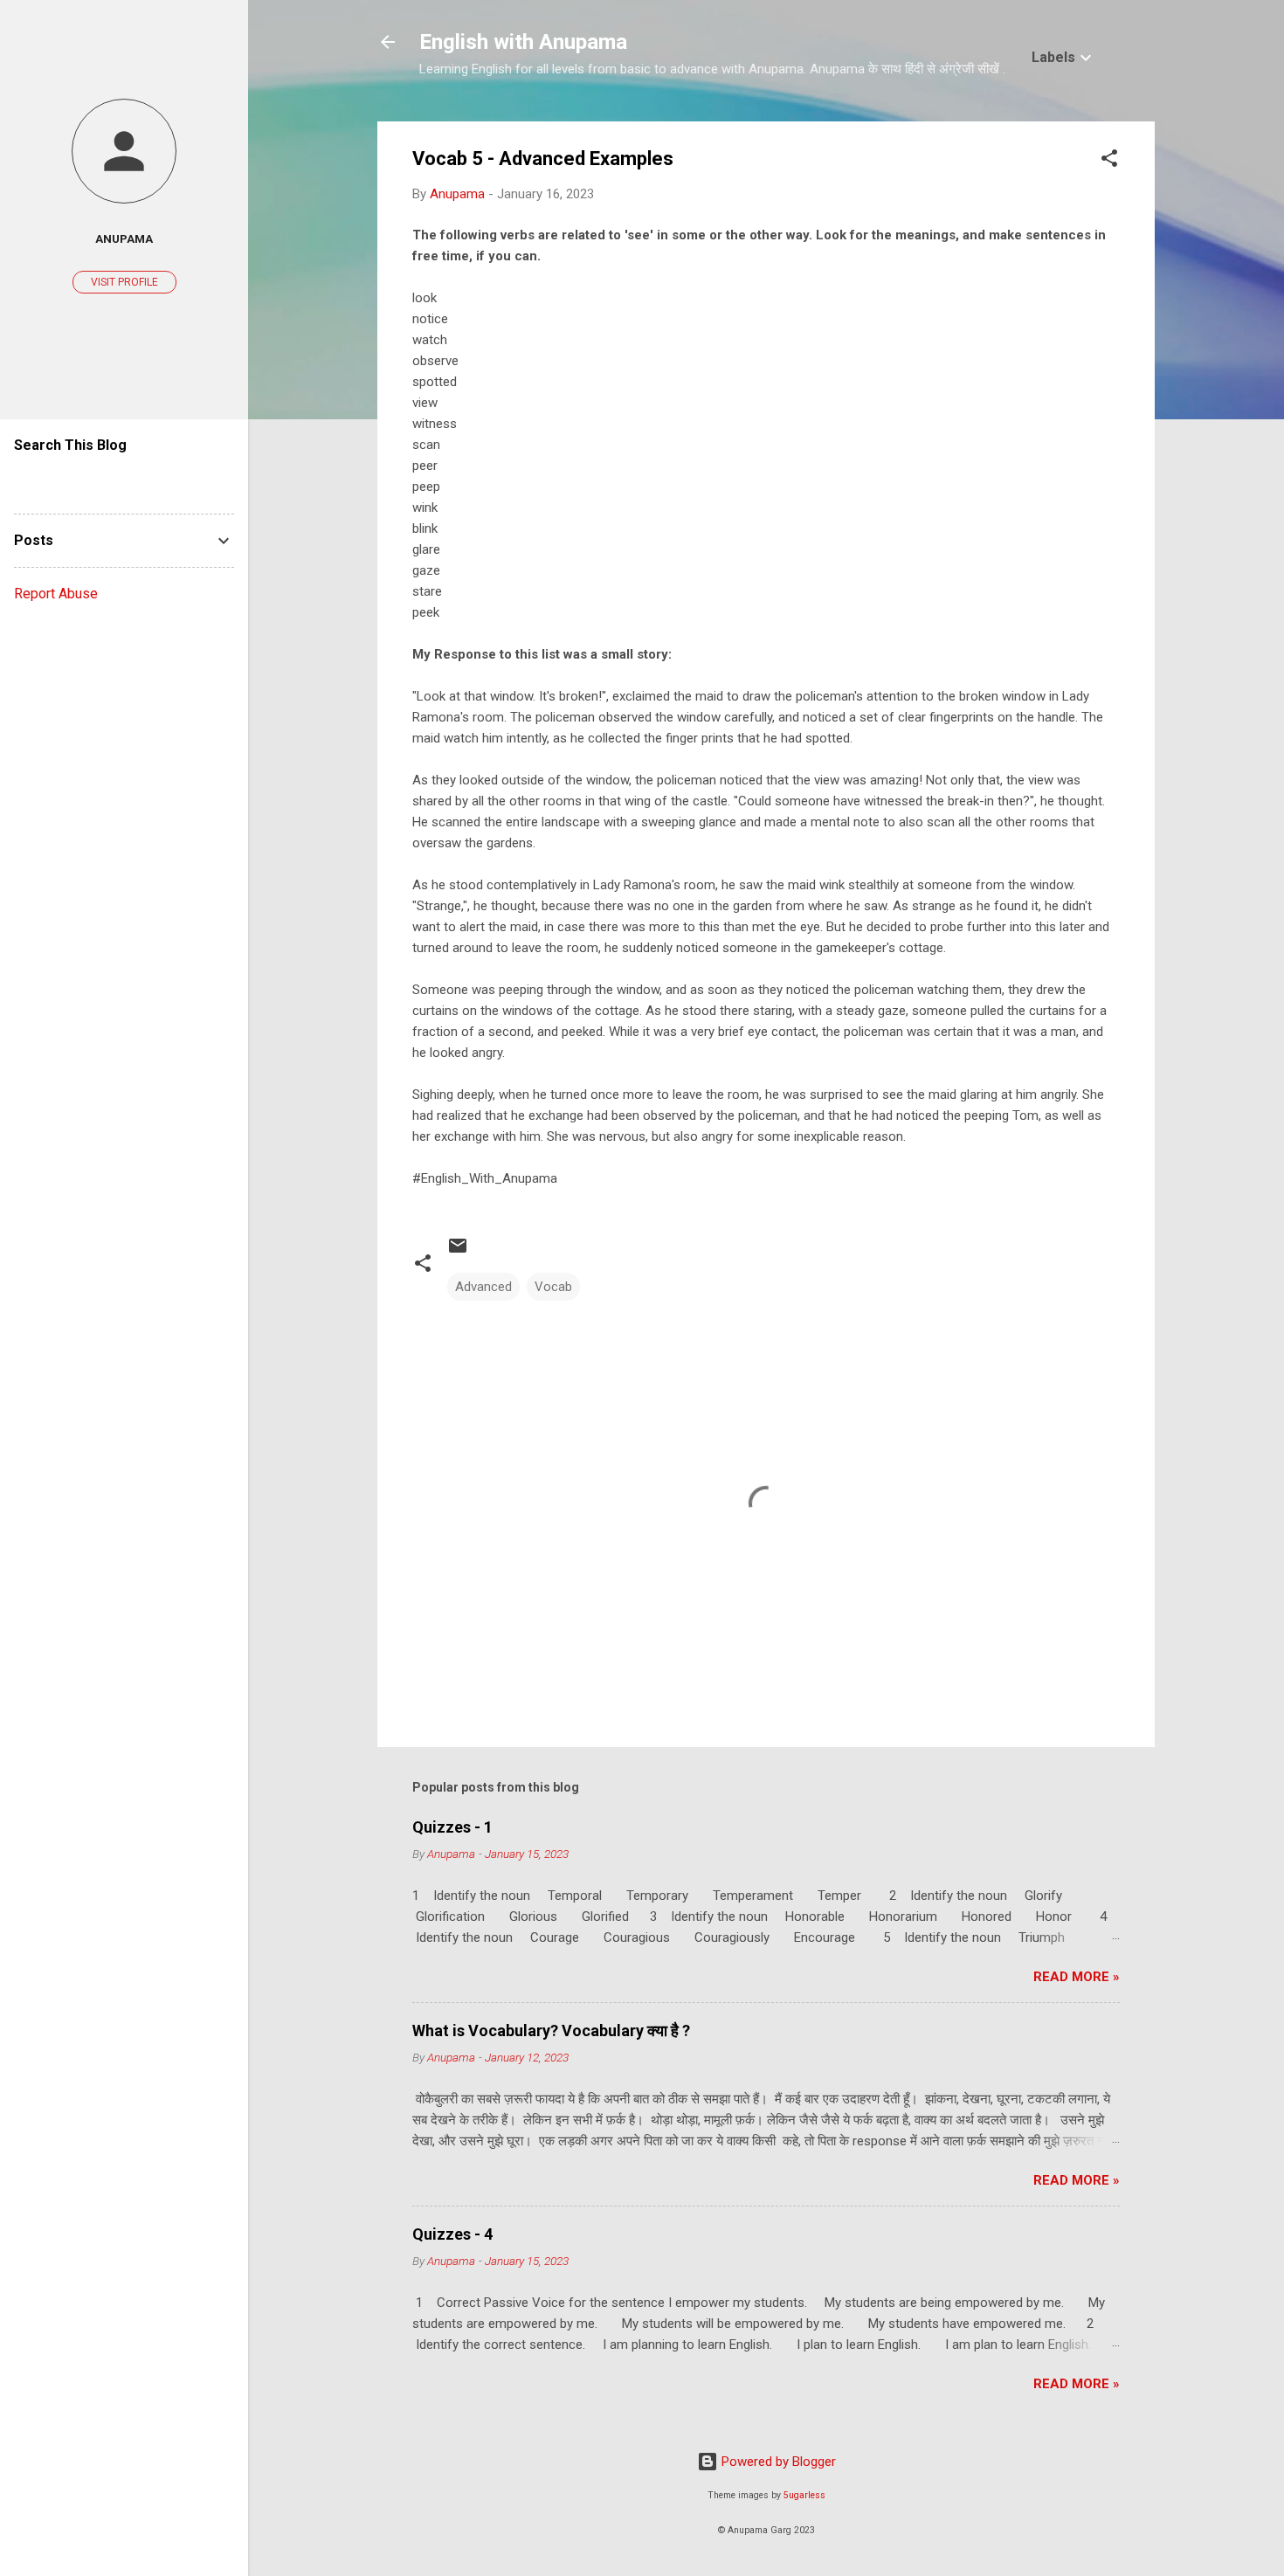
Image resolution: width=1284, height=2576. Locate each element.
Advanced (483, 1287)
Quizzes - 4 (452, 2234)
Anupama (124, 238)
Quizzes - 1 (452, 1827)
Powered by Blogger (777, 2462)
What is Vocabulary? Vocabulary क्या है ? (551, 2030)
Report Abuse (56, 594)
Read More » (1077, 1977)
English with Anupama (523, 42)
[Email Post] (458, 1252)
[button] (1109, 161)
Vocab (553, 1287)
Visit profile (124, 282)
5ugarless (804, 2495)
